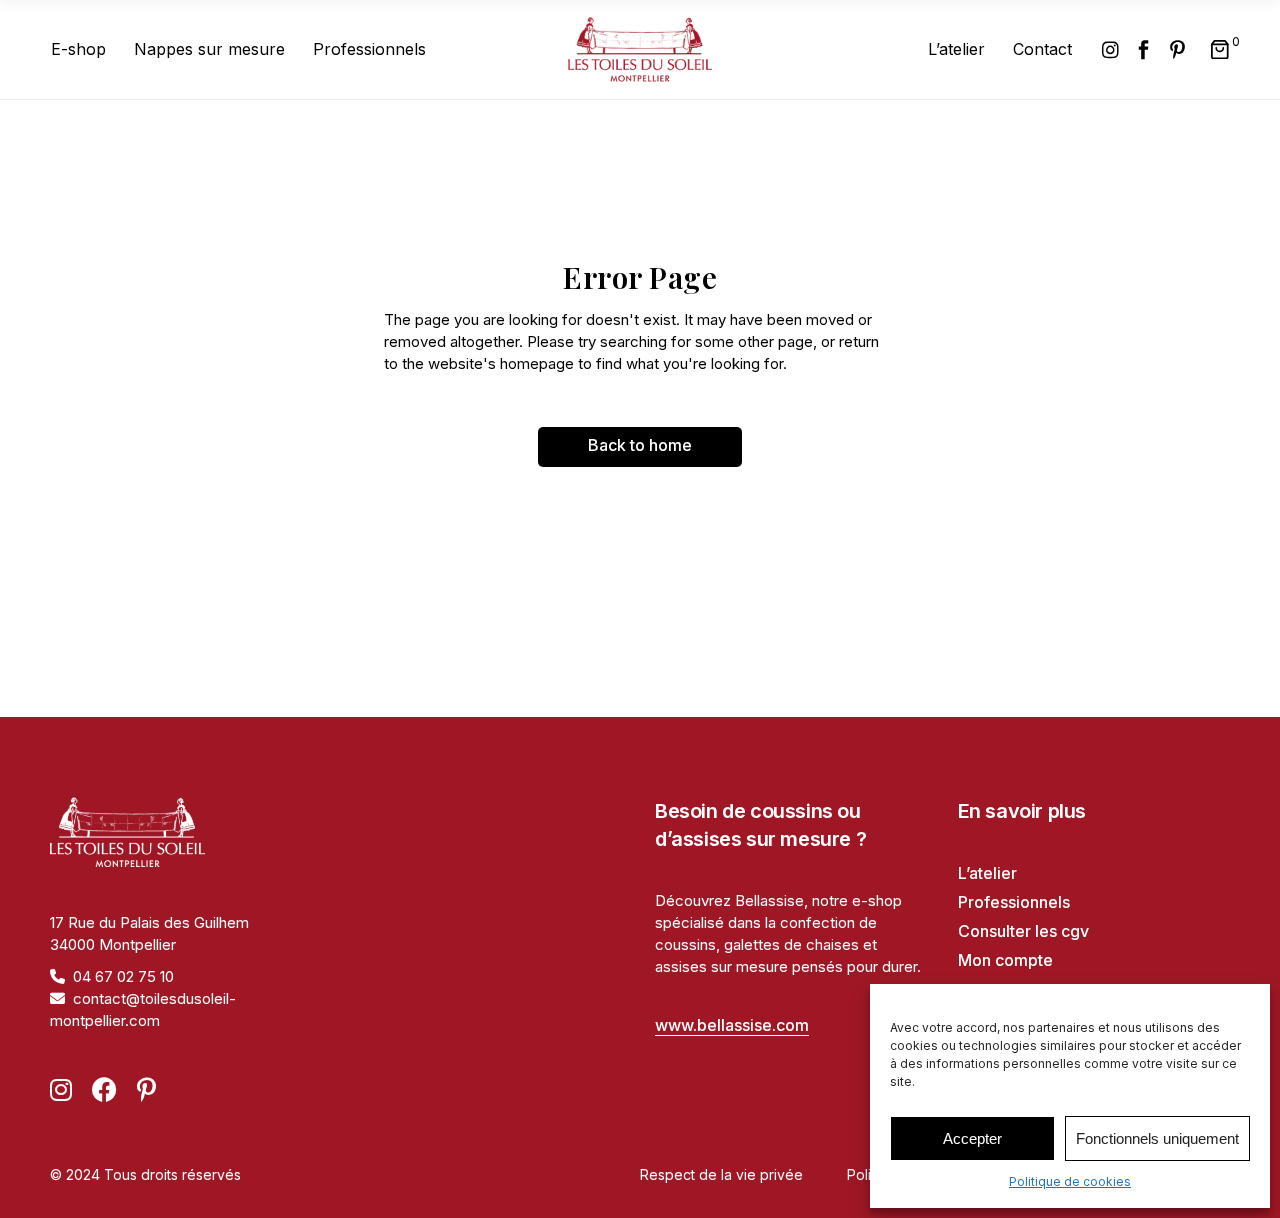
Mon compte (1005, 960)
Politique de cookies (1070, 1181)
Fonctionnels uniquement (1157, 1138)
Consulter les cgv (1023, 931)
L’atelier (987, 873)
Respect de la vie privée (721, 1174)
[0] (1220, 49)
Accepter (972, 1138)
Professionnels (1014, 902)
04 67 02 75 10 (123, 976)
